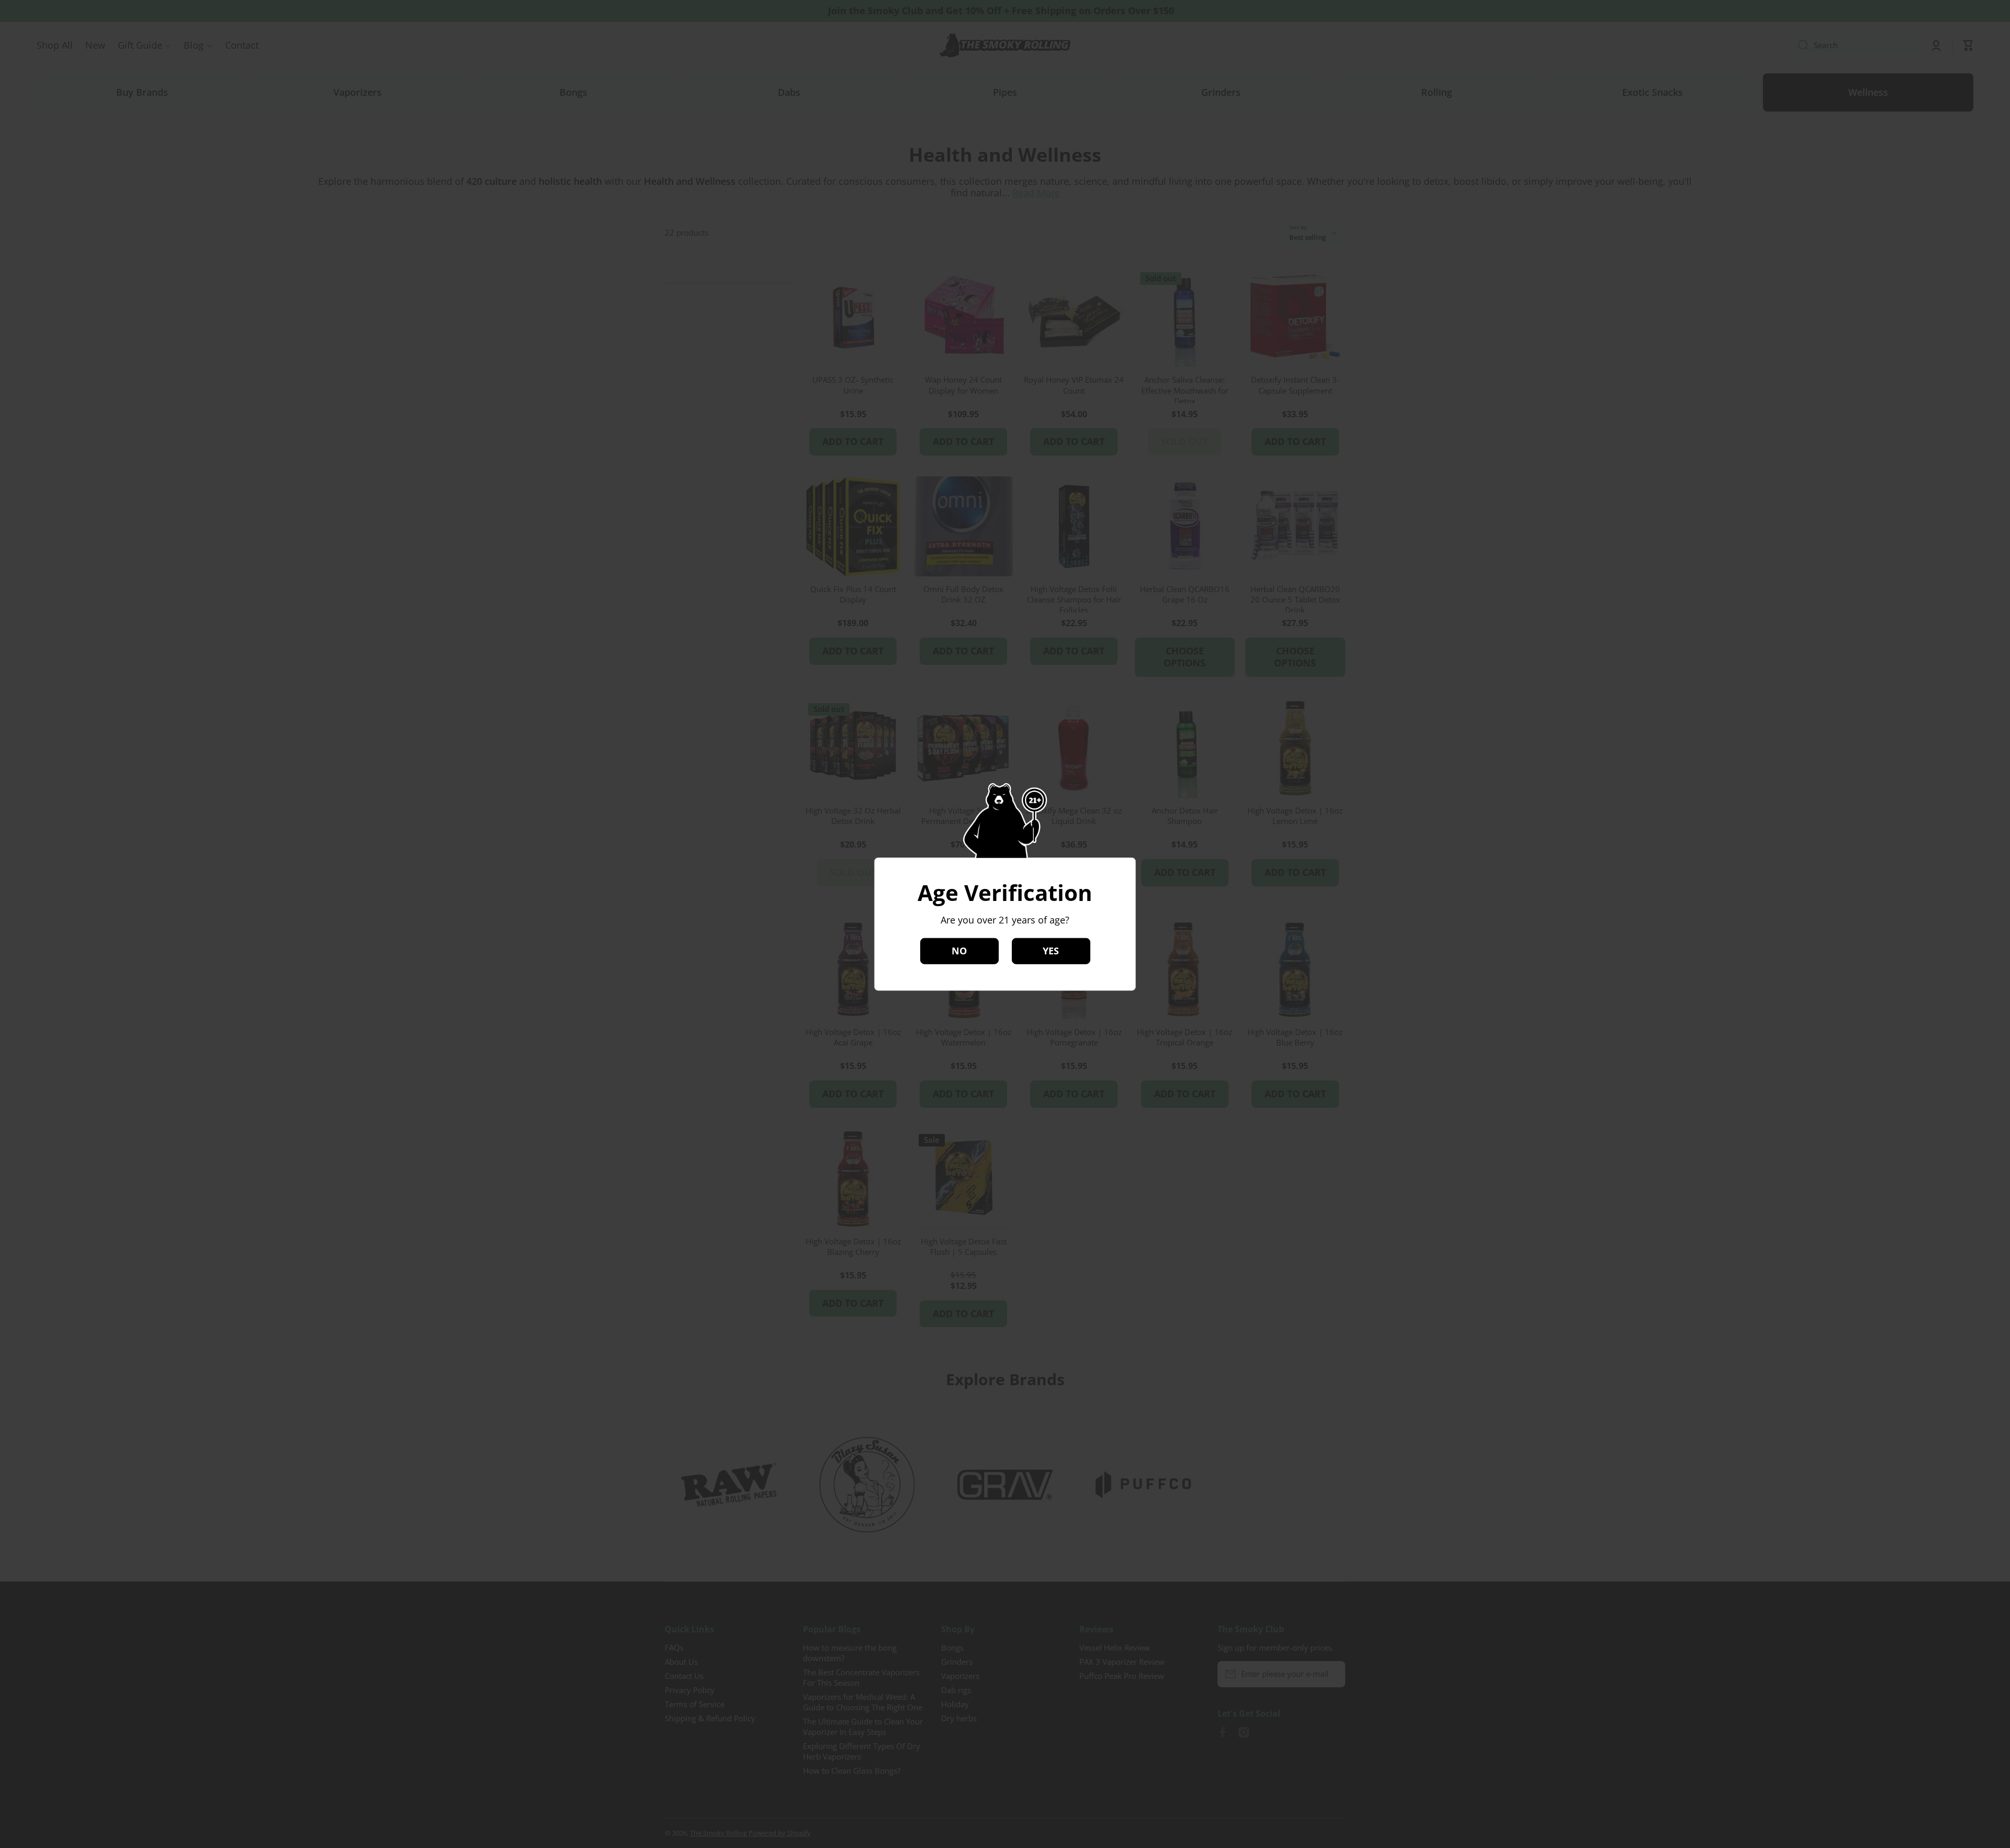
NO (959, 951)
